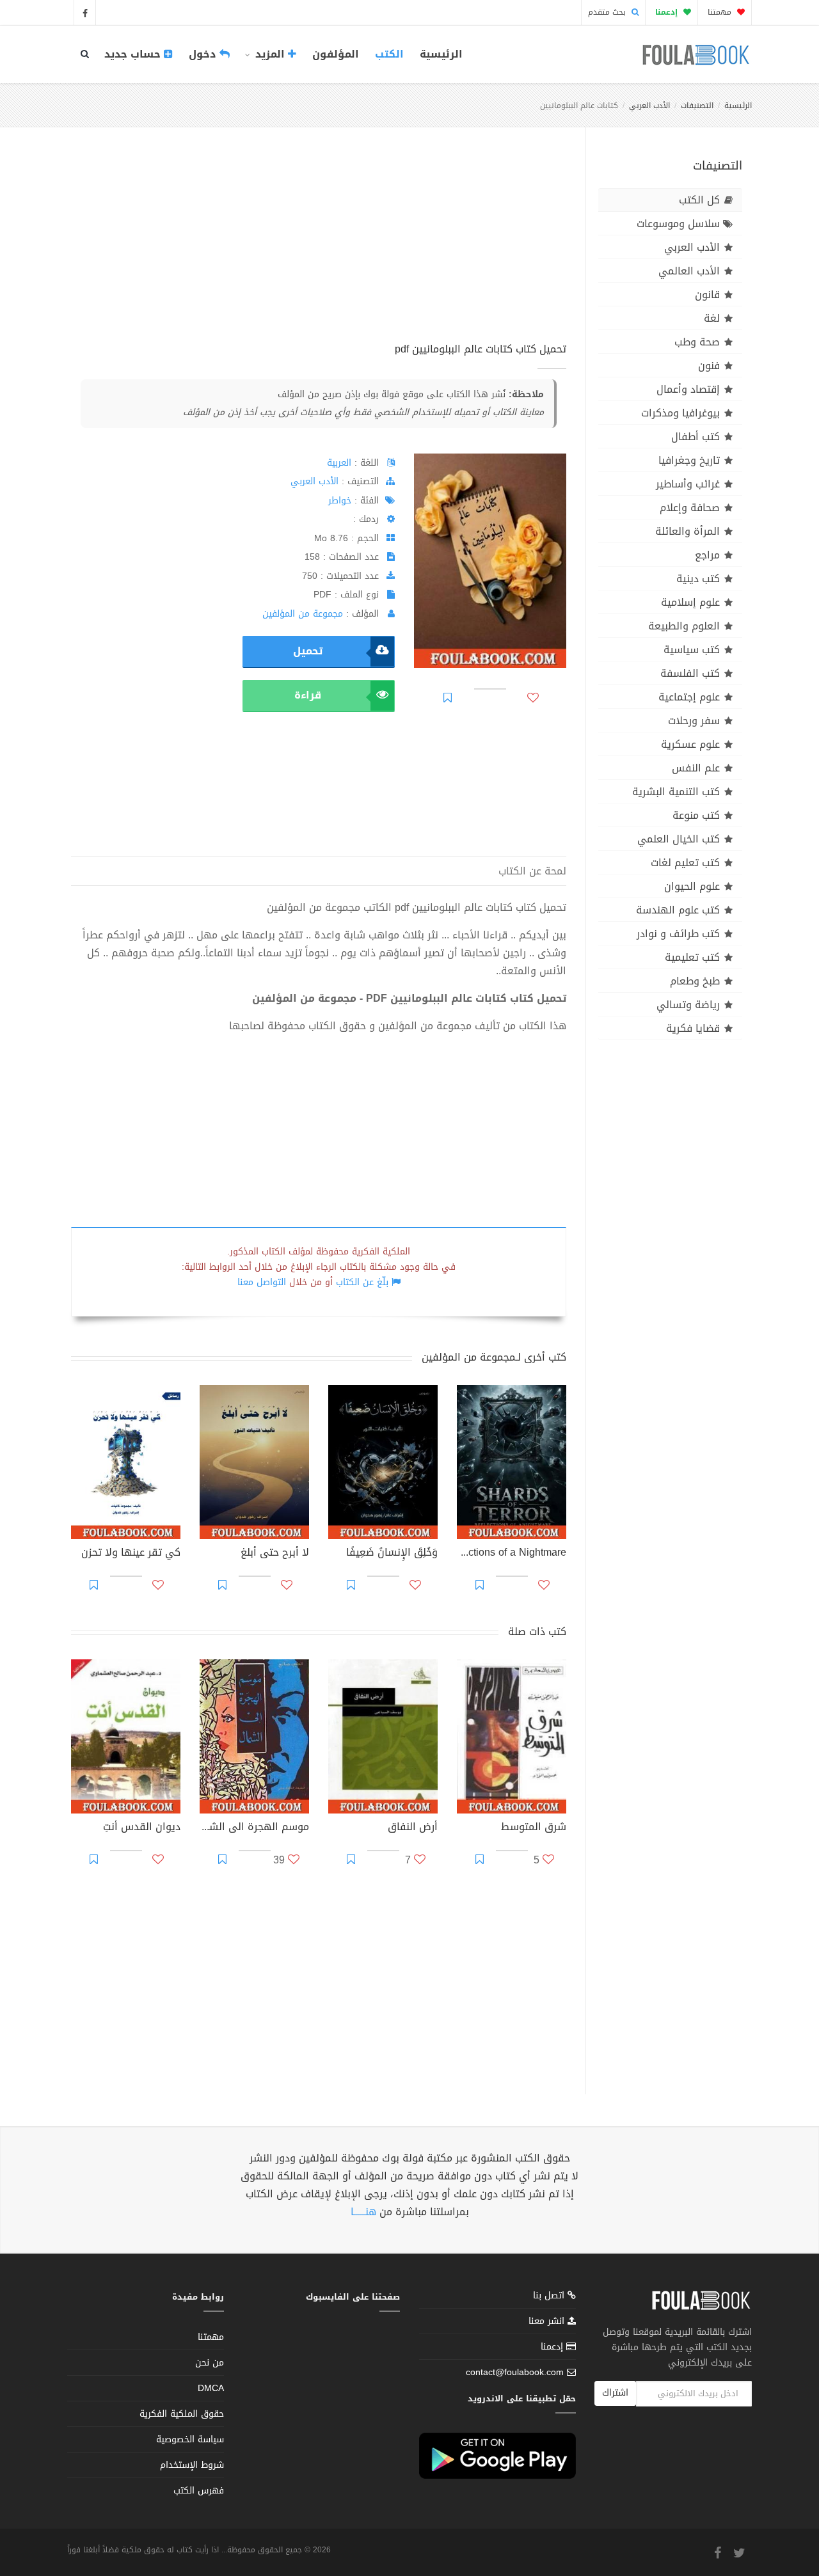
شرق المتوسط (534, 1828)
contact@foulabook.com (515, 2372)
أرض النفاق (413, 1828)
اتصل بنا (550, 2297)
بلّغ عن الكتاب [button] (362, 1282)
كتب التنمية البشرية (676, 792)
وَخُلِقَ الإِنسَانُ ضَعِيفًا (392, 1554)
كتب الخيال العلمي (679, 839)
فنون (709, 366)
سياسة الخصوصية (190, 2439)
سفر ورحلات (694, 721)
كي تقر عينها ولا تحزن (131, 1554)
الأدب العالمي (689, 271)
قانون (707, 295)
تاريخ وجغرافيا (689, 460)
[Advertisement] (319, 249)
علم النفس (696, 768)
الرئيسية (441, 54)
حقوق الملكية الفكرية (182, 2414)
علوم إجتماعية (689, 697)
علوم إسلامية (690, 602)
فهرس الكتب (199, 2491)
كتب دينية (698, 579)
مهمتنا (721, 12)
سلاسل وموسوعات (678, 224)
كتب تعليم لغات (685, 863)
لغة (712, 318)
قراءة (308, 695)
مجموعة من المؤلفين (303, 614)
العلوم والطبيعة (684, 626)
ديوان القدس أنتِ (142, 1828)
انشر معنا (548, 2321)
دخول (204, 54)
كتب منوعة (696, 815)
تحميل (308, 651)
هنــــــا (363, 2212)
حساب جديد (134, 54)
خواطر (340, 501)
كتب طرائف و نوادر (678, 934)
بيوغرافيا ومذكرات (680, 413)
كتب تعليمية (692, 957)
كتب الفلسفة (690, 673)
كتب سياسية (692, 650)
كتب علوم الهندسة (678, 910)
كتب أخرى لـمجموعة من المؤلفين (494, 1357)
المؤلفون (336, 54)
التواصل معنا (262, 1282)
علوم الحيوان (692, 886)
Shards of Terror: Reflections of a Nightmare (512, 1554)
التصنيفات (697, 106)
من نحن (210, 2363)
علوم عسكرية (690, 744)
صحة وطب (697, 342)
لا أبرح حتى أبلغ (275, 1554)
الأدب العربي (649, 106)
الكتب (389, 54)
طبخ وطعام (695, 981)
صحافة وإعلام (690, 508)
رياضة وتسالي (688, 1005)
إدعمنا (553, 2347)
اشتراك (615, 2393)
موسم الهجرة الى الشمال (254, 1828)
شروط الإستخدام (192, 2465)
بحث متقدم (608, 12)
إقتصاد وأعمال (688, 389)
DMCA (211, 2388)
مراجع (707, 555)
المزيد (270, 54)
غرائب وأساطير (688, 484)
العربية (339, 463)
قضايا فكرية (693, 1028)
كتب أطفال (696, 437)
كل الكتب (699, 200)
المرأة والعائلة (688, 531)
